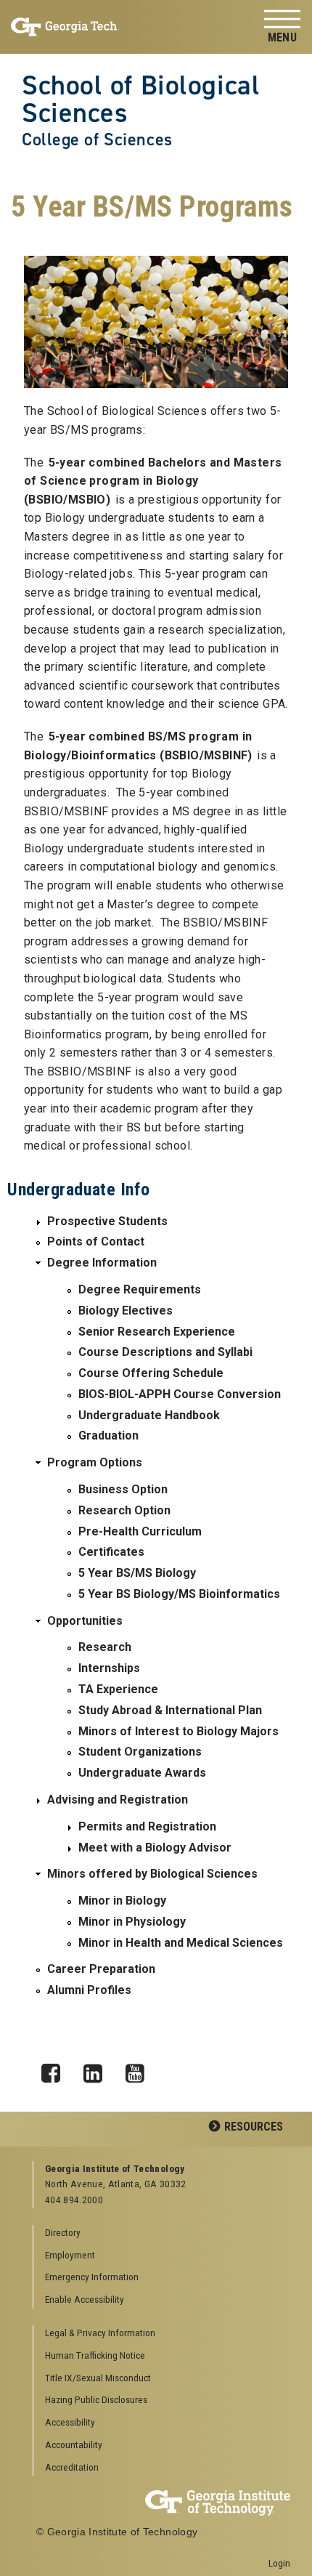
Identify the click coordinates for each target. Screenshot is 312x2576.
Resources (254, 2127)
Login (279, 2563)
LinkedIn (98, 2070)
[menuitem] (162, 2334)
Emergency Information (92, 2277)
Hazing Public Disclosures (96, 2399)
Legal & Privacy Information (100, 2333)
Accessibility (70, 2422)
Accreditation (72, 2467)
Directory (63, 2232)
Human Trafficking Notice (95, 2355)
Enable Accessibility (85, 2299)
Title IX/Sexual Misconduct (98, 2378)
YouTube (140, 2070)
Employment (70, 2255)
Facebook (56, 2070)
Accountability (74, 2444)
